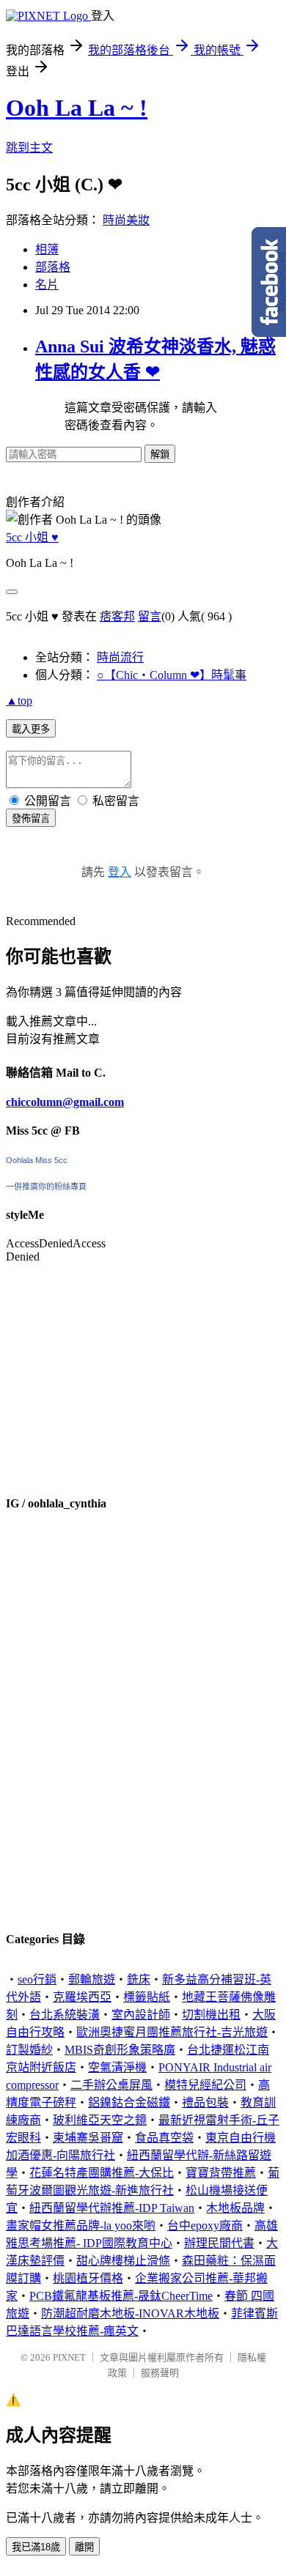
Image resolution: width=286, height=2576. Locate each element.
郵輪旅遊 (92, 1979)
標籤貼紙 (147, 1997)
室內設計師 (141, 2015)
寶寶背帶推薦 (221, 2173)
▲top (19, 701)
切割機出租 (211, 2015)
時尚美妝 (126, 220)
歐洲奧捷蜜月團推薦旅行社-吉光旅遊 (172, 2032)
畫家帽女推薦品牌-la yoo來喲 (81, 2226)
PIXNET (69, 2357)
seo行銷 (37, 1979)
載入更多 (31, 729)
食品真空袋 (164, 2138)
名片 (47, 285)
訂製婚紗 (29, 2050)
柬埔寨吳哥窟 (88, 2138)
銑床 (139, 1979)
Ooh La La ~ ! (77, 108)
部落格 (53, 267)
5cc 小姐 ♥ (32, 537)
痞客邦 (117, 616)
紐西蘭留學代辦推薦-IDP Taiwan (112, 2208)
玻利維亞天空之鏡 (100, 2120)
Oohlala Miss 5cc (37, 1160)
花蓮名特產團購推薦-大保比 (102, 2173)
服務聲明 (160, 2373)
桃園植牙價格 (88, 2278)
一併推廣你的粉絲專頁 (46, 1187)
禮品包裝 (205, 2102)
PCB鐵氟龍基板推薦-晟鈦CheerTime (121, 2296)
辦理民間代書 (219, 2243)
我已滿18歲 (36, 2547)
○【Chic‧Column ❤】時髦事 (172, 675)
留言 (150, 616)
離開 (84, 2547)
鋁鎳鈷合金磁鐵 (129, 2102)
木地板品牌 (235, 2208)
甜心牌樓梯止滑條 (123, 2261)
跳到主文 (29, 148)
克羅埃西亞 (82, 1997)
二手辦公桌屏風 (111, 2085)
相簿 (47, 249)
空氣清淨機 (117, 2067)
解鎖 (160, 454)
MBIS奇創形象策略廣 (120, 2050)
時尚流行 (120, 657)
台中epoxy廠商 (205, 2226)
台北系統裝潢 (65, 2015)
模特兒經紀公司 (205, 2085)
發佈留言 (31, 819)
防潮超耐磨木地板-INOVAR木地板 (130, 2313)
